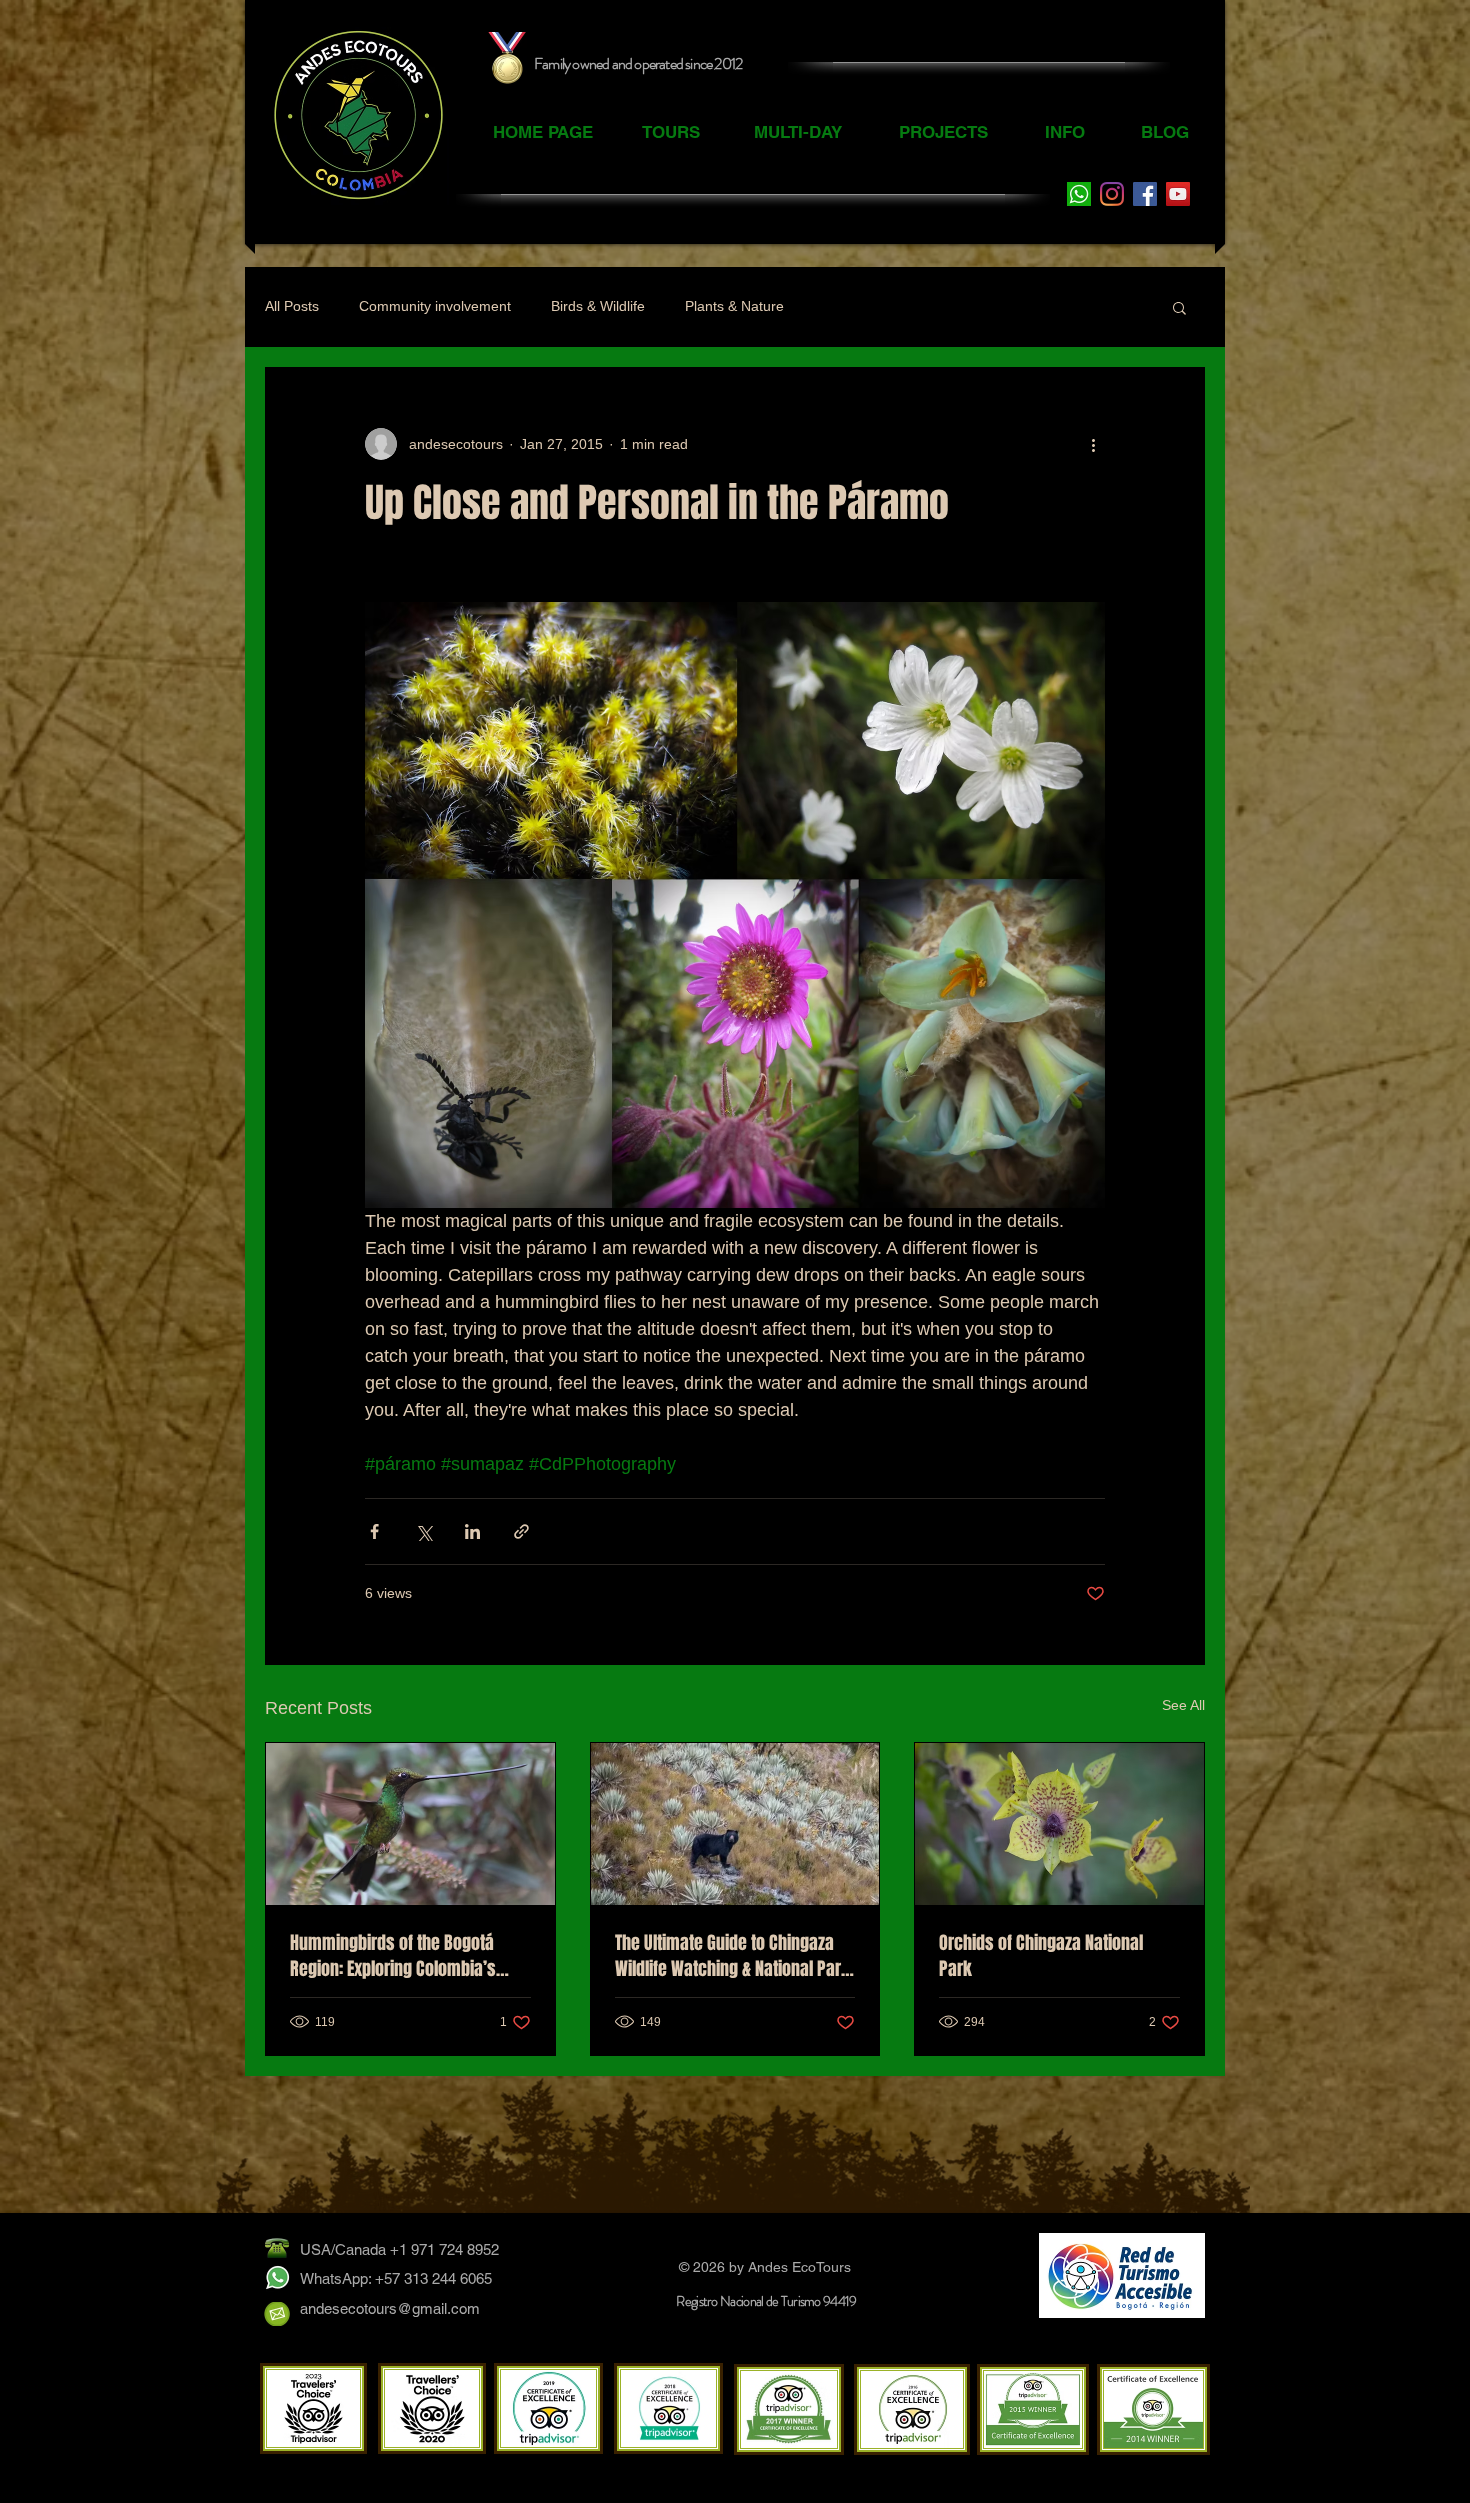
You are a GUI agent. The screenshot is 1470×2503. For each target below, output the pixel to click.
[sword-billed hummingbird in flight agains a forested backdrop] (410, 1824)
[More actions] (1093, 444)
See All (1183, 1705)
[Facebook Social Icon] (1145, 194)
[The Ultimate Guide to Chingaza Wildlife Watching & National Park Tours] (735, 1824)
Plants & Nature (734, 306)
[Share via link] (521, 1531)
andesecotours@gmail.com (390, 2308)
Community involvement (435, 306)
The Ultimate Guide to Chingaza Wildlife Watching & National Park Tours (732, 1956)
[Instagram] (1112, 194)
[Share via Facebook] (374, 1531)
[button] (1179, 307)
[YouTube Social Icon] (1178, 194)
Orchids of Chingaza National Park (1041, 1956)
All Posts (292, 306)
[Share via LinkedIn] (472, 1531)
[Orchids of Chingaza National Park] (1059, 1824)
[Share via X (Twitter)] (423, 1531)
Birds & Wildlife (598, 306)
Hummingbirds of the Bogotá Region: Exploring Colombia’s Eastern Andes (393, 1956)
